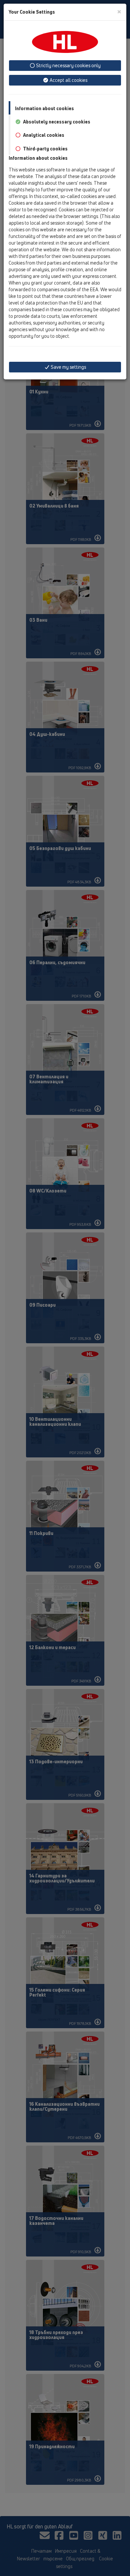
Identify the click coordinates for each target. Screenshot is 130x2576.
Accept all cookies (68, 80)
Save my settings (68, 367)
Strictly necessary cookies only (68, 65)
